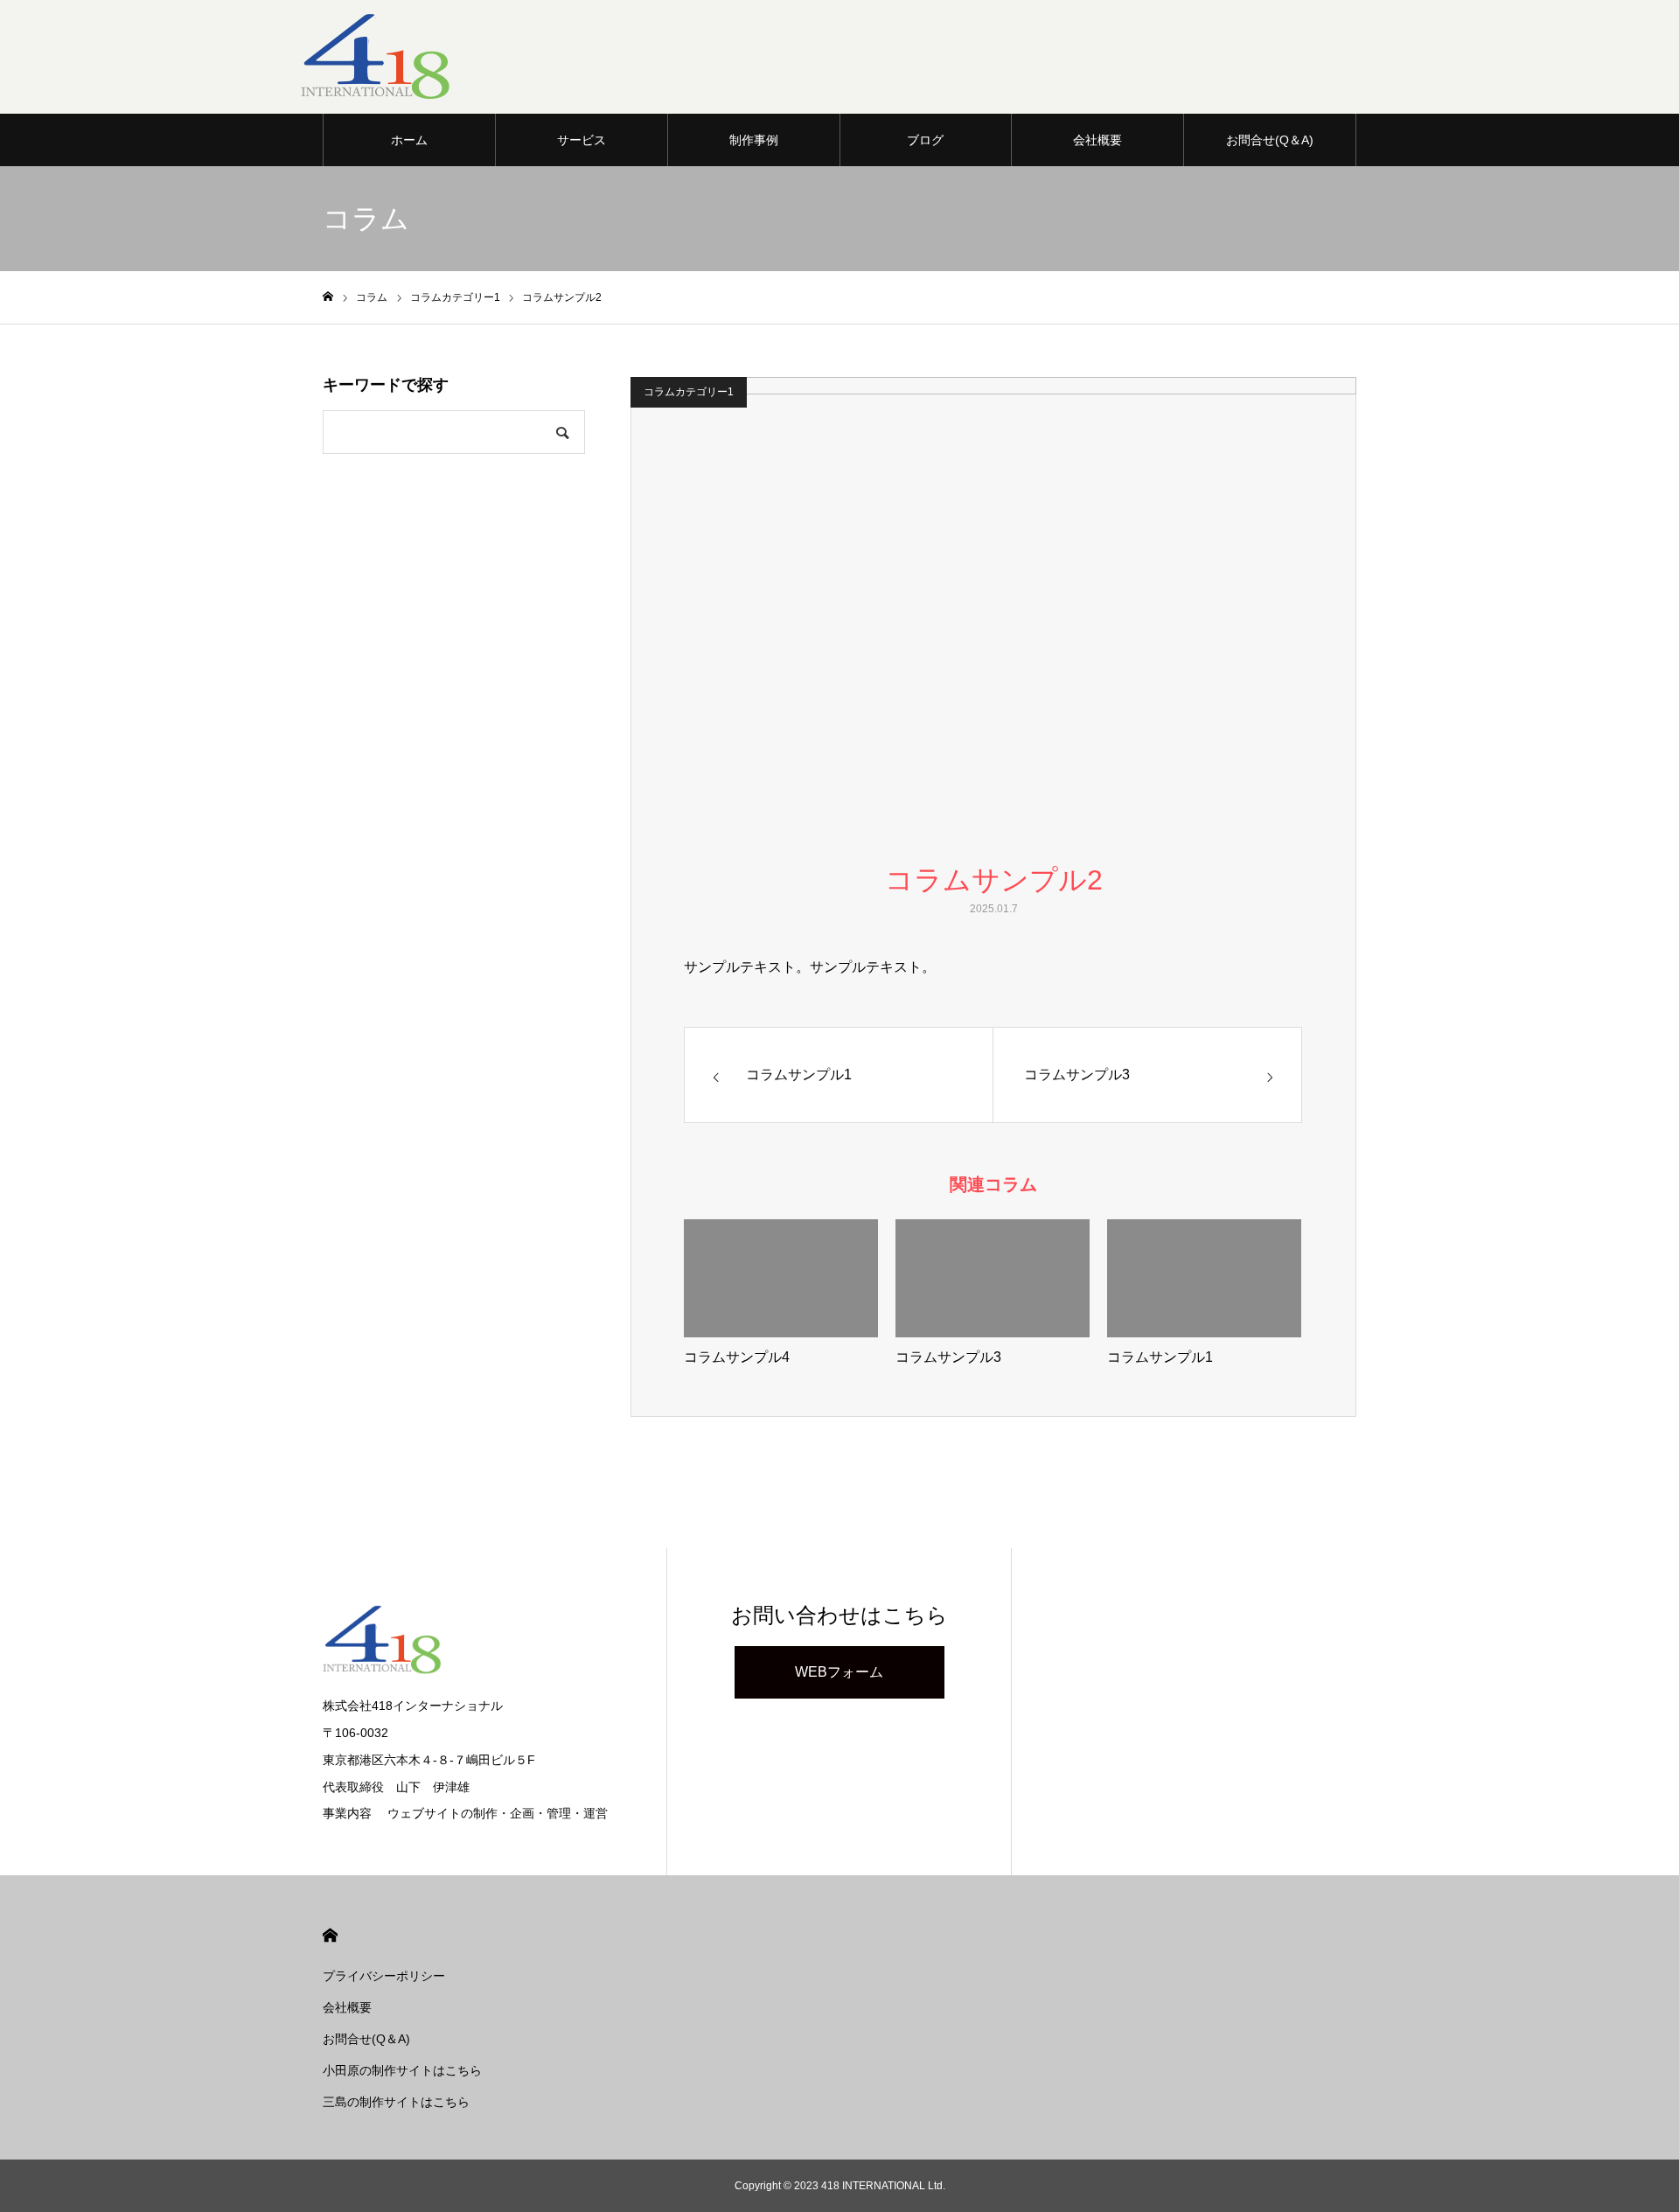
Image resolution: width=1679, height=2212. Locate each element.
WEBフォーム (839, 1672)
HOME (330, 1935)
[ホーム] (328, 297)
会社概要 (1097, 140)
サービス (582, 140)
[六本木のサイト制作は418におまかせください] (378, 57)
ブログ (925, 140)
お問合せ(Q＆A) (1270, 140)
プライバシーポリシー (384, 1976)
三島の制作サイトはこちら (396, 2102)
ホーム (409, 140)
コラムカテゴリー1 (689, 392)
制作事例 (754, 140)
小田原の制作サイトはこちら (402, 2070)
